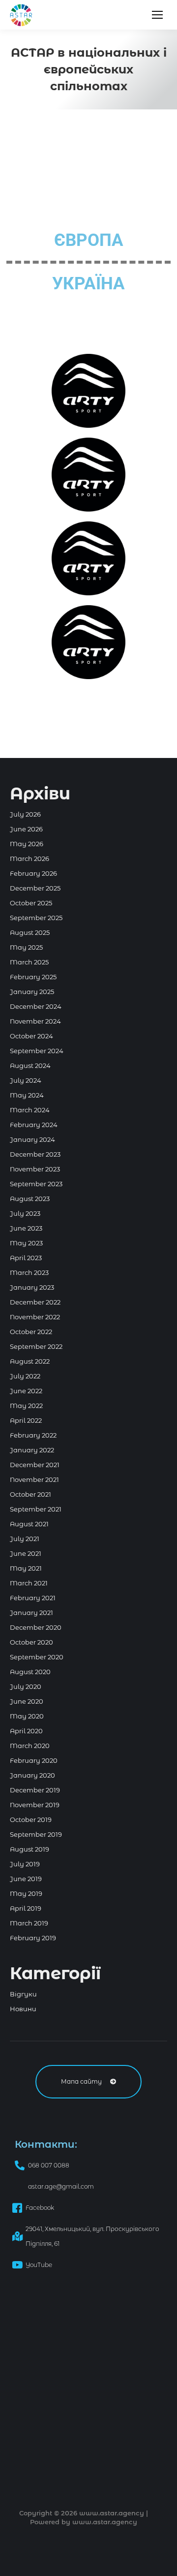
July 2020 (26, 1686)
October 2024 (31, 1036)
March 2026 (29, 859)
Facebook (40, 2208)
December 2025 (35, 888)
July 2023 (25, 1213)
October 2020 (31, 1642)
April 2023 (26, 1258)
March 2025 (29, 962)
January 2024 (32, 1139)
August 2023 (30, 1199)
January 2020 (32, 1775)
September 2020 (37, 1657)
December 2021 (35, 1465)
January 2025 (32, 992)
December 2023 (35, 1154)
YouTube (39, 2265)
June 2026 (26, 829)
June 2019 (26, 1879)
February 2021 (33, 1598)
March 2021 (29, 1583)
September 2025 (36, 918)
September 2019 (36, 1834)
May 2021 (26, 1568)
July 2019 (25, 1864)
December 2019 (35, 1790)
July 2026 (25, 814)
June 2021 (26, 1553)
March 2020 (30, 1746)
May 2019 (26, 1893)
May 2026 (27, 844)
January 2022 (32, 1450)
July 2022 (25, 1376)
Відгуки (23, 1994)
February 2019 (33, 1938)
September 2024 (37, 1051)
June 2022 (26, 1391)
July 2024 (26, 1080)
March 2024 (30, 1110)
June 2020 (27, 1701)
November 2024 (35, 1021)
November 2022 (35, 1317)
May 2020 (27, 1716)
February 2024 (34, 1125)
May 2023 (26, 1243)
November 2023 (35, 1169)
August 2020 (30, 1672)
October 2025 (31, 903)
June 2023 (26, 1228)
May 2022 (26, 1406)
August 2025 (30, 932)
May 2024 (27, 1095)
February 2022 (33, 1435)
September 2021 (36, 1509)
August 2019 (29, 1849)
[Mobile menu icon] (157, 15)
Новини (23, 2009)
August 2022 (30, 1361)
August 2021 (29, 1524)
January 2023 (32, 1287)
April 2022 (26, 1420)
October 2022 (31, 1332)
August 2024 (30, 1065)
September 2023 (36, 1184)
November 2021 (34, 1479)
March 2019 (29, 1923)
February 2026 (33, 873)
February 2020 (34, 1760)
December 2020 (36, 1627)
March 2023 (29, 1272)
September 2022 (36, 1346)
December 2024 (36, 1006)
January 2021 (31, 1613)
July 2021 (25, 1539)
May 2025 (26, 947)
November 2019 (35, 1805)
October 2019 (31, 1820)
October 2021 (30, 1494)
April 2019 (26, 1908)
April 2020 (26, 1731)
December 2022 (35, 1302)
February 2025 (33, 977)
